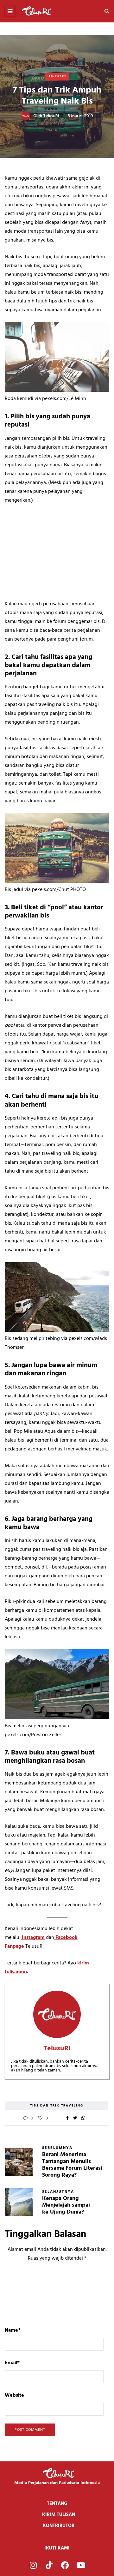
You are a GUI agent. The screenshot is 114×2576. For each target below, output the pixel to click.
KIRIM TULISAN (59, 2515)
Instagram (33, 1938)
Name (13, 2330)
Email (12, 2363)
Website (14, 2395)
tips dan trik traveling (57, 2106)
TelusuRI (51, 116)
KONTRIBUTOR (59, 2526)
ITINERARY (57, 76)
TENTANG (57, 2504)
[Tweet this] (75, 2119)
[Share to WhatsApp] (83, 2119)
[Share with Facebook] (67, 2119)
